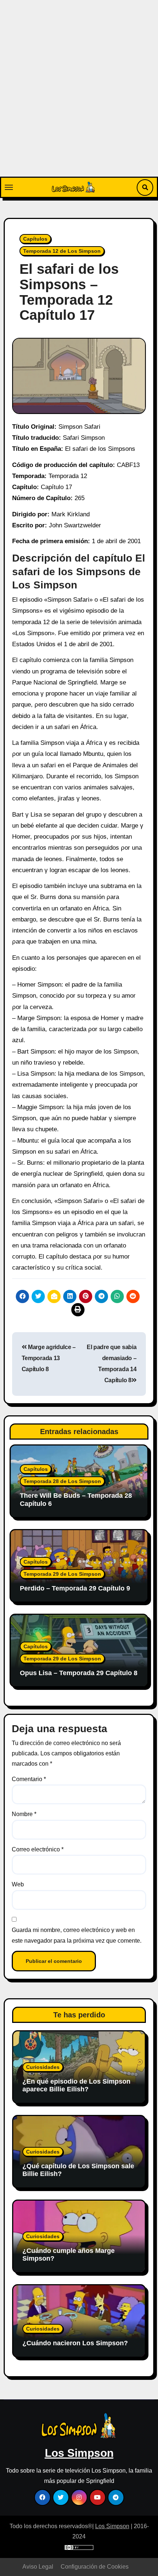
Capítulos (35, 239)
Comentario (29, 1779)
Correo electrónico (38, 1849)
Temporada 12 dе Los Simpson (62, 251)
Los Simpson (79, 2453)
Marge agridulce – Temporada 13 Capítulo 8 (49, 1358)
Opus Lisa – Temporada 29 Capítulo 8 (79, 1673)
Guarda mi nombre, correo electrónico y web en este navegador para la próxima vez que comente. (77, 1935)
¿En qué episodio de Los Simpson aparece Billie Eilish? (76, 2085)
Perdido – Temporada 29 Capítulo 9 (75, 1588)
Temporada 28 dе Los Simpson (62, 1481)
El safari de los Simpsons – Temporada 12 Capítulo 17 (69, 292)
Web (18, 1884)
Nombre (24, 1814)
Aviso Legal (38, 2567)
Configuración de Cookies (95, 2567)
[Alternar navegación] (9, 187)
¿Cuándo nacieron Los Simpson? (75, 2343)
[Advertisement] (79, 94)
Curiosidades (43, 2067)
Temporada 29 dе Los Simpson (62, 1574)
